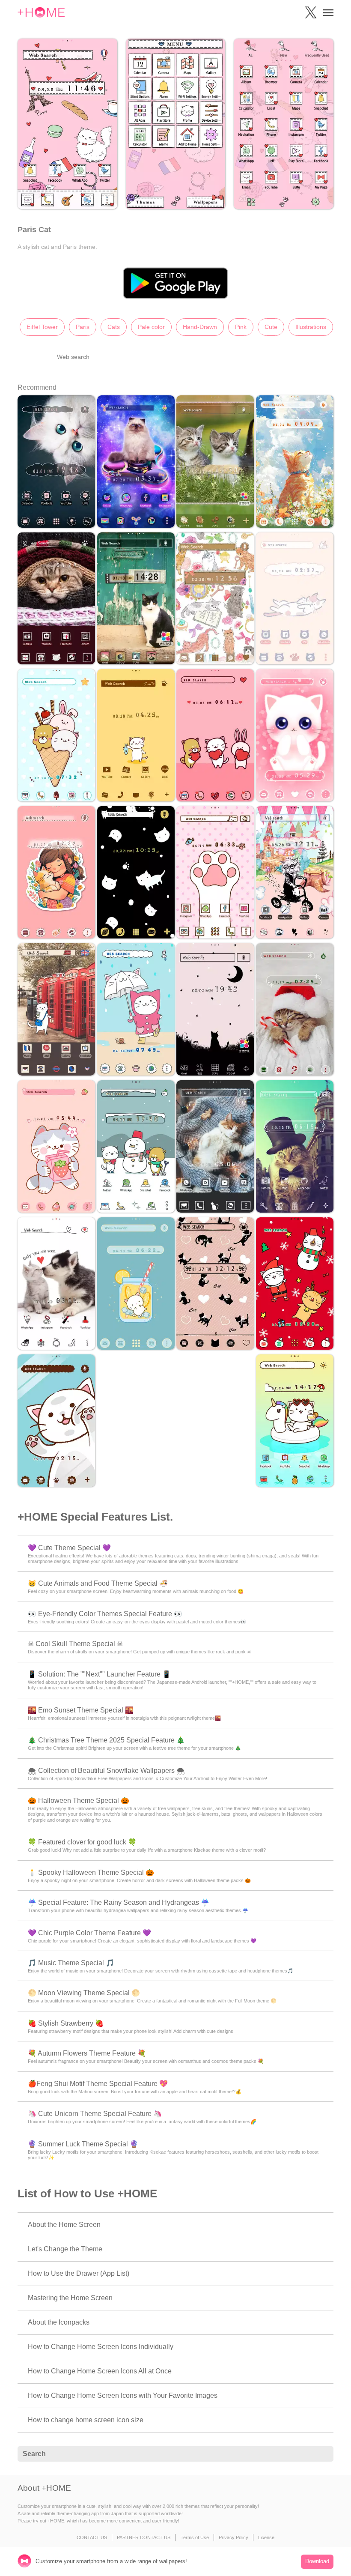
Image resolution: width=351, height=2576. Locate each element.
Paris (83, 327)
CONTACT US (92, 2537)
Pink (241, 327)
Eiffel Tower (42, 327)
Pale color (151, 327)
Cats (114, 327)
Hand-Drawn (200, 327)
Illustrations (311, 327)
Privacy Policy (234, 2537)
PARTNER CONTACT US (144, 2537)
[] (322, 2454)
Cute (271, 327)
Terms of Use (195, 2537)
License (266, 2537)
